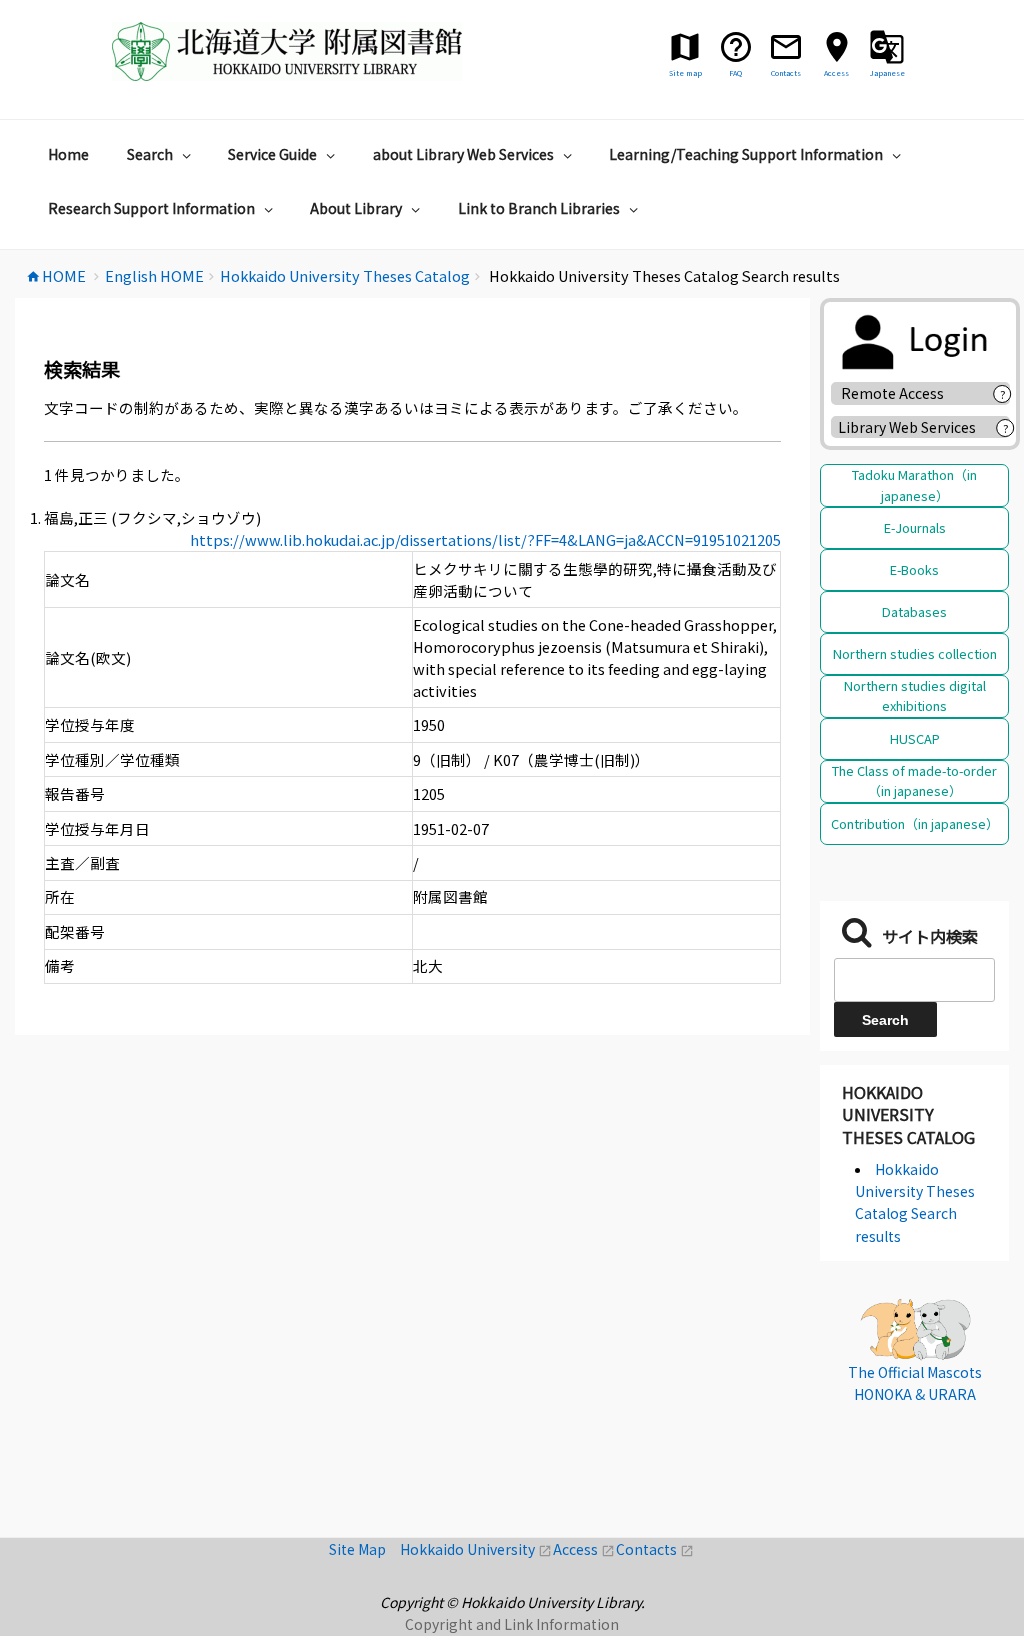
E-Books (914, 569)
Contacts (655, 1549)
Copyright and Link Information (512, 1624)
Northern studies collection (915, 653)
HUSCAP (915, 738)
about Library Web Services (463, 154)
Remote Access (899, 393)
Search (150, 154)
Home (68, 154)
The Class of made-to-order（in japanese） (914, 780)
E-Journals (915, 527)
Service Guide (272, 154)
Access (584, 1549)
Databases (914, 611)
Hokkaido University (476, 1549)
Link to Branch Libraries (539, 208)
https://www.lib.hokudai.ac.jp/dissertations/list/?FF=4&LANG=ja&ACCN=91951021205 (485, 539)
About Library (356, 208)
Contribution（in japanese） (915, 823)
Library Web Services (907, 427)
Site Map (364, 1549)
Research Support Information (151, 208)
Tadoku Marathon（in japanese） (914, 484)
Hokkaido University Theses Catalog (908, 1114)
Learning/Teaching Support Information (746, 154)
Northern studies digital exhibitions (915, 695)
